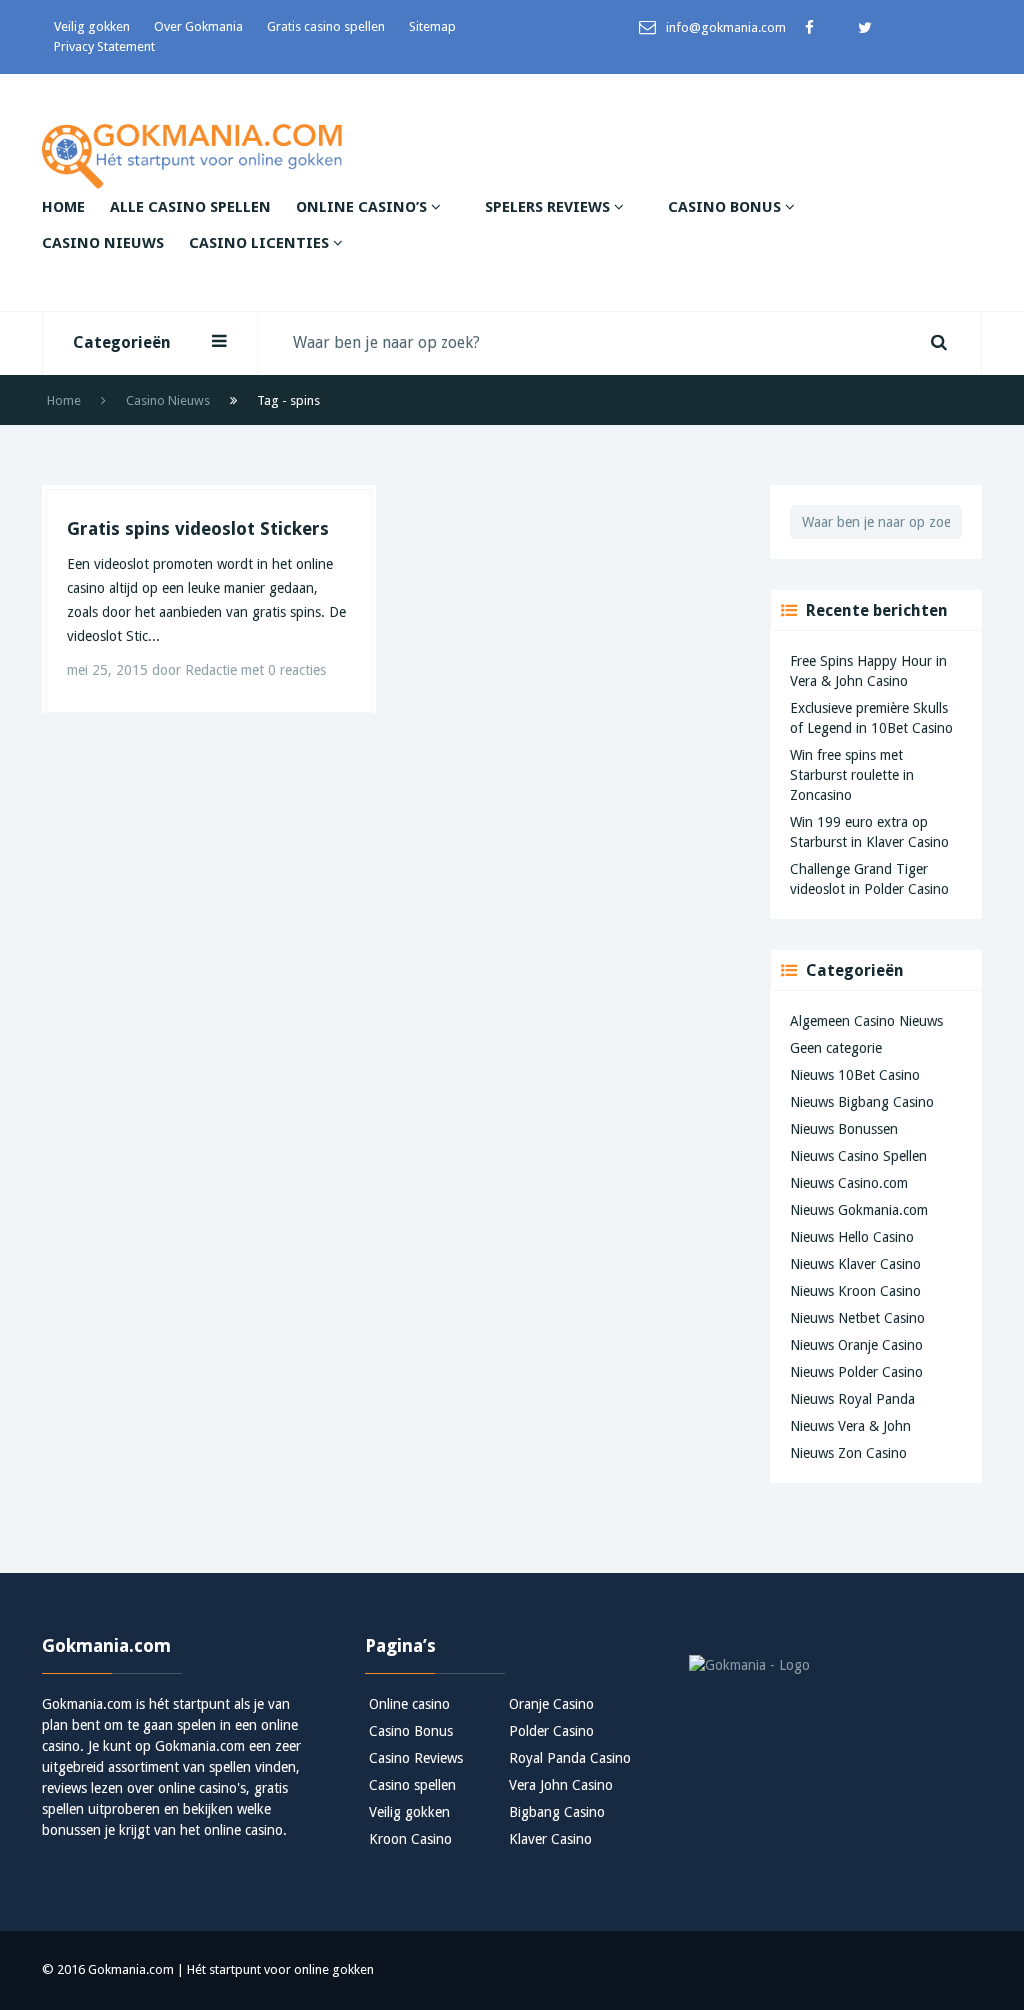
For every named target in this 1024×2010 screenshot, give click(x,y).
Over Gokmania (198, 26)
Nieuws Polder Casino (856, 1372)
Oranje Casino (551, 1704)
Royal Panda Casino (570, 1758)
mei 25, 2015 (109, 670)
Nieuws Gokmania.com (859, 1210)
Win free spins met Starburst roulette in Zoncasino (852, 775)
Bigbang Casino (557, 1812)
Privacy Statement (104, 46)
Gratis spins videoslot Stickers (198, 528)
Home (63, 207)
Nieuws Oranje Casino (856, 1345)
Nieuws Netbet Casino (857, 1318)
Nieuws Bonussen (844, 1129)
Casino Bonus (726, 207)
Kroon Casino (410, 1839)
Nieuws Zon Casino (848, 1453)
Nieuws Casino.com (849, 1183)
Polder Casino (551, 1731)
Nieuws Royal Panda (852, 1399)
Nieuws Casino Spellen (858, 1156)
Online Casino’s (363, 207)
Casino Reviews (416, 1758)
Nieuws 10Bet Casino (855, 1075)
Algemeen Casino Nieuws (866, 1021)
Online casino (409, 1704)
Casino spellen (412, 1785)
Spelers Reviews (549, 207)
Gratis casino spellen (326, 26)
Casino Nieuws (103, 243)
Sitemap (432, 26)
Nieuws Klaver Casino (855, 1264)
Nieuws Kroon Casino (855, 1291)
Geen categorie (836, 1048)
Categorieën (122, 342)
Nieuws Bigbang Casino (862, 1102)
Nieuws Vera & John (850, 1426)
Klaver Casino (550, 1839)
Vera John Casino (561, 1785)
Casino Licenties (261, 243)
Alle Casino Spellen (190, 207)
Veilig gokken (92, 26)
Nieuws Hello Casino (852, 1237)
